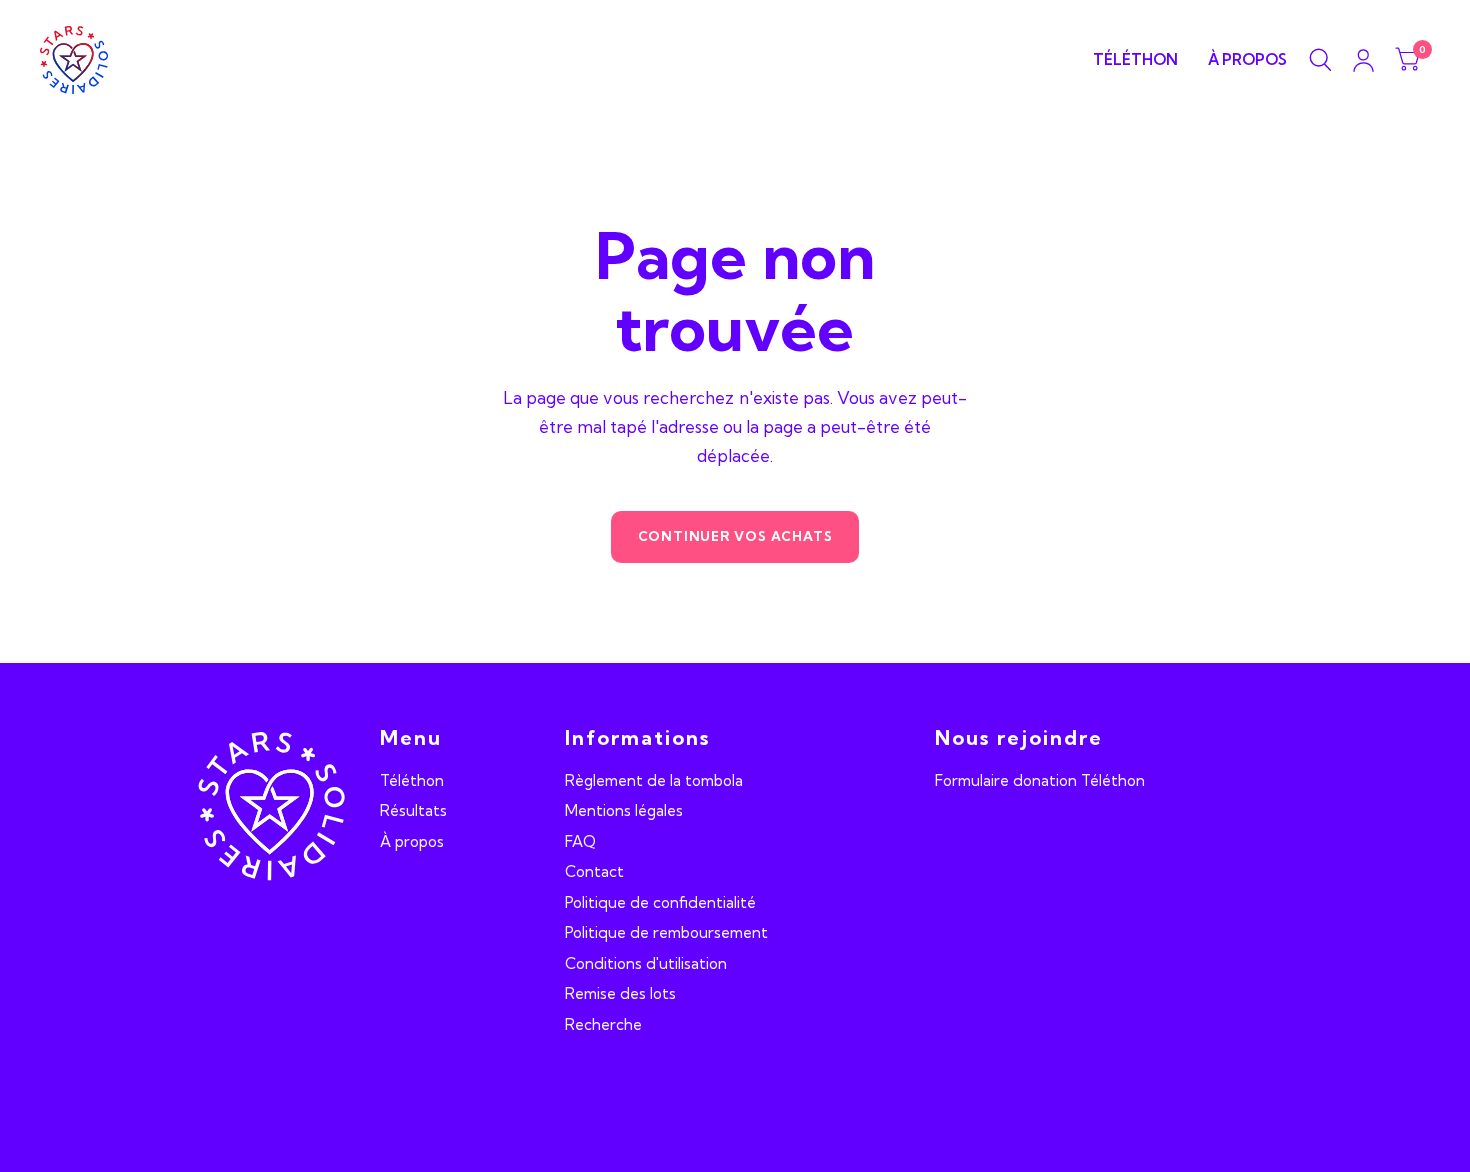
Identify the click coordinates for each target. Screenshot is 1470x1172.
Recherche (603, 1024)
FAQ (580, 841)
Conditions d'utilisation (646, 963)
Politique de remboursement (666, 932)
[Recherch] (1320, 60)
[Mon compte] (1363, 60)
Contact (594, 871)
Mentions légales (624, 810)
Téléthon (1135, 59)
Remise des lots (620, 993)
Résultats (413, 810)
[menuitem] (1135, 60)
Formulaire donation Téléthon (1040, 780)
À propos (1247, 59)
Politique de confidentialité (660, 902)
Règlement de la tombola (654, 780)
